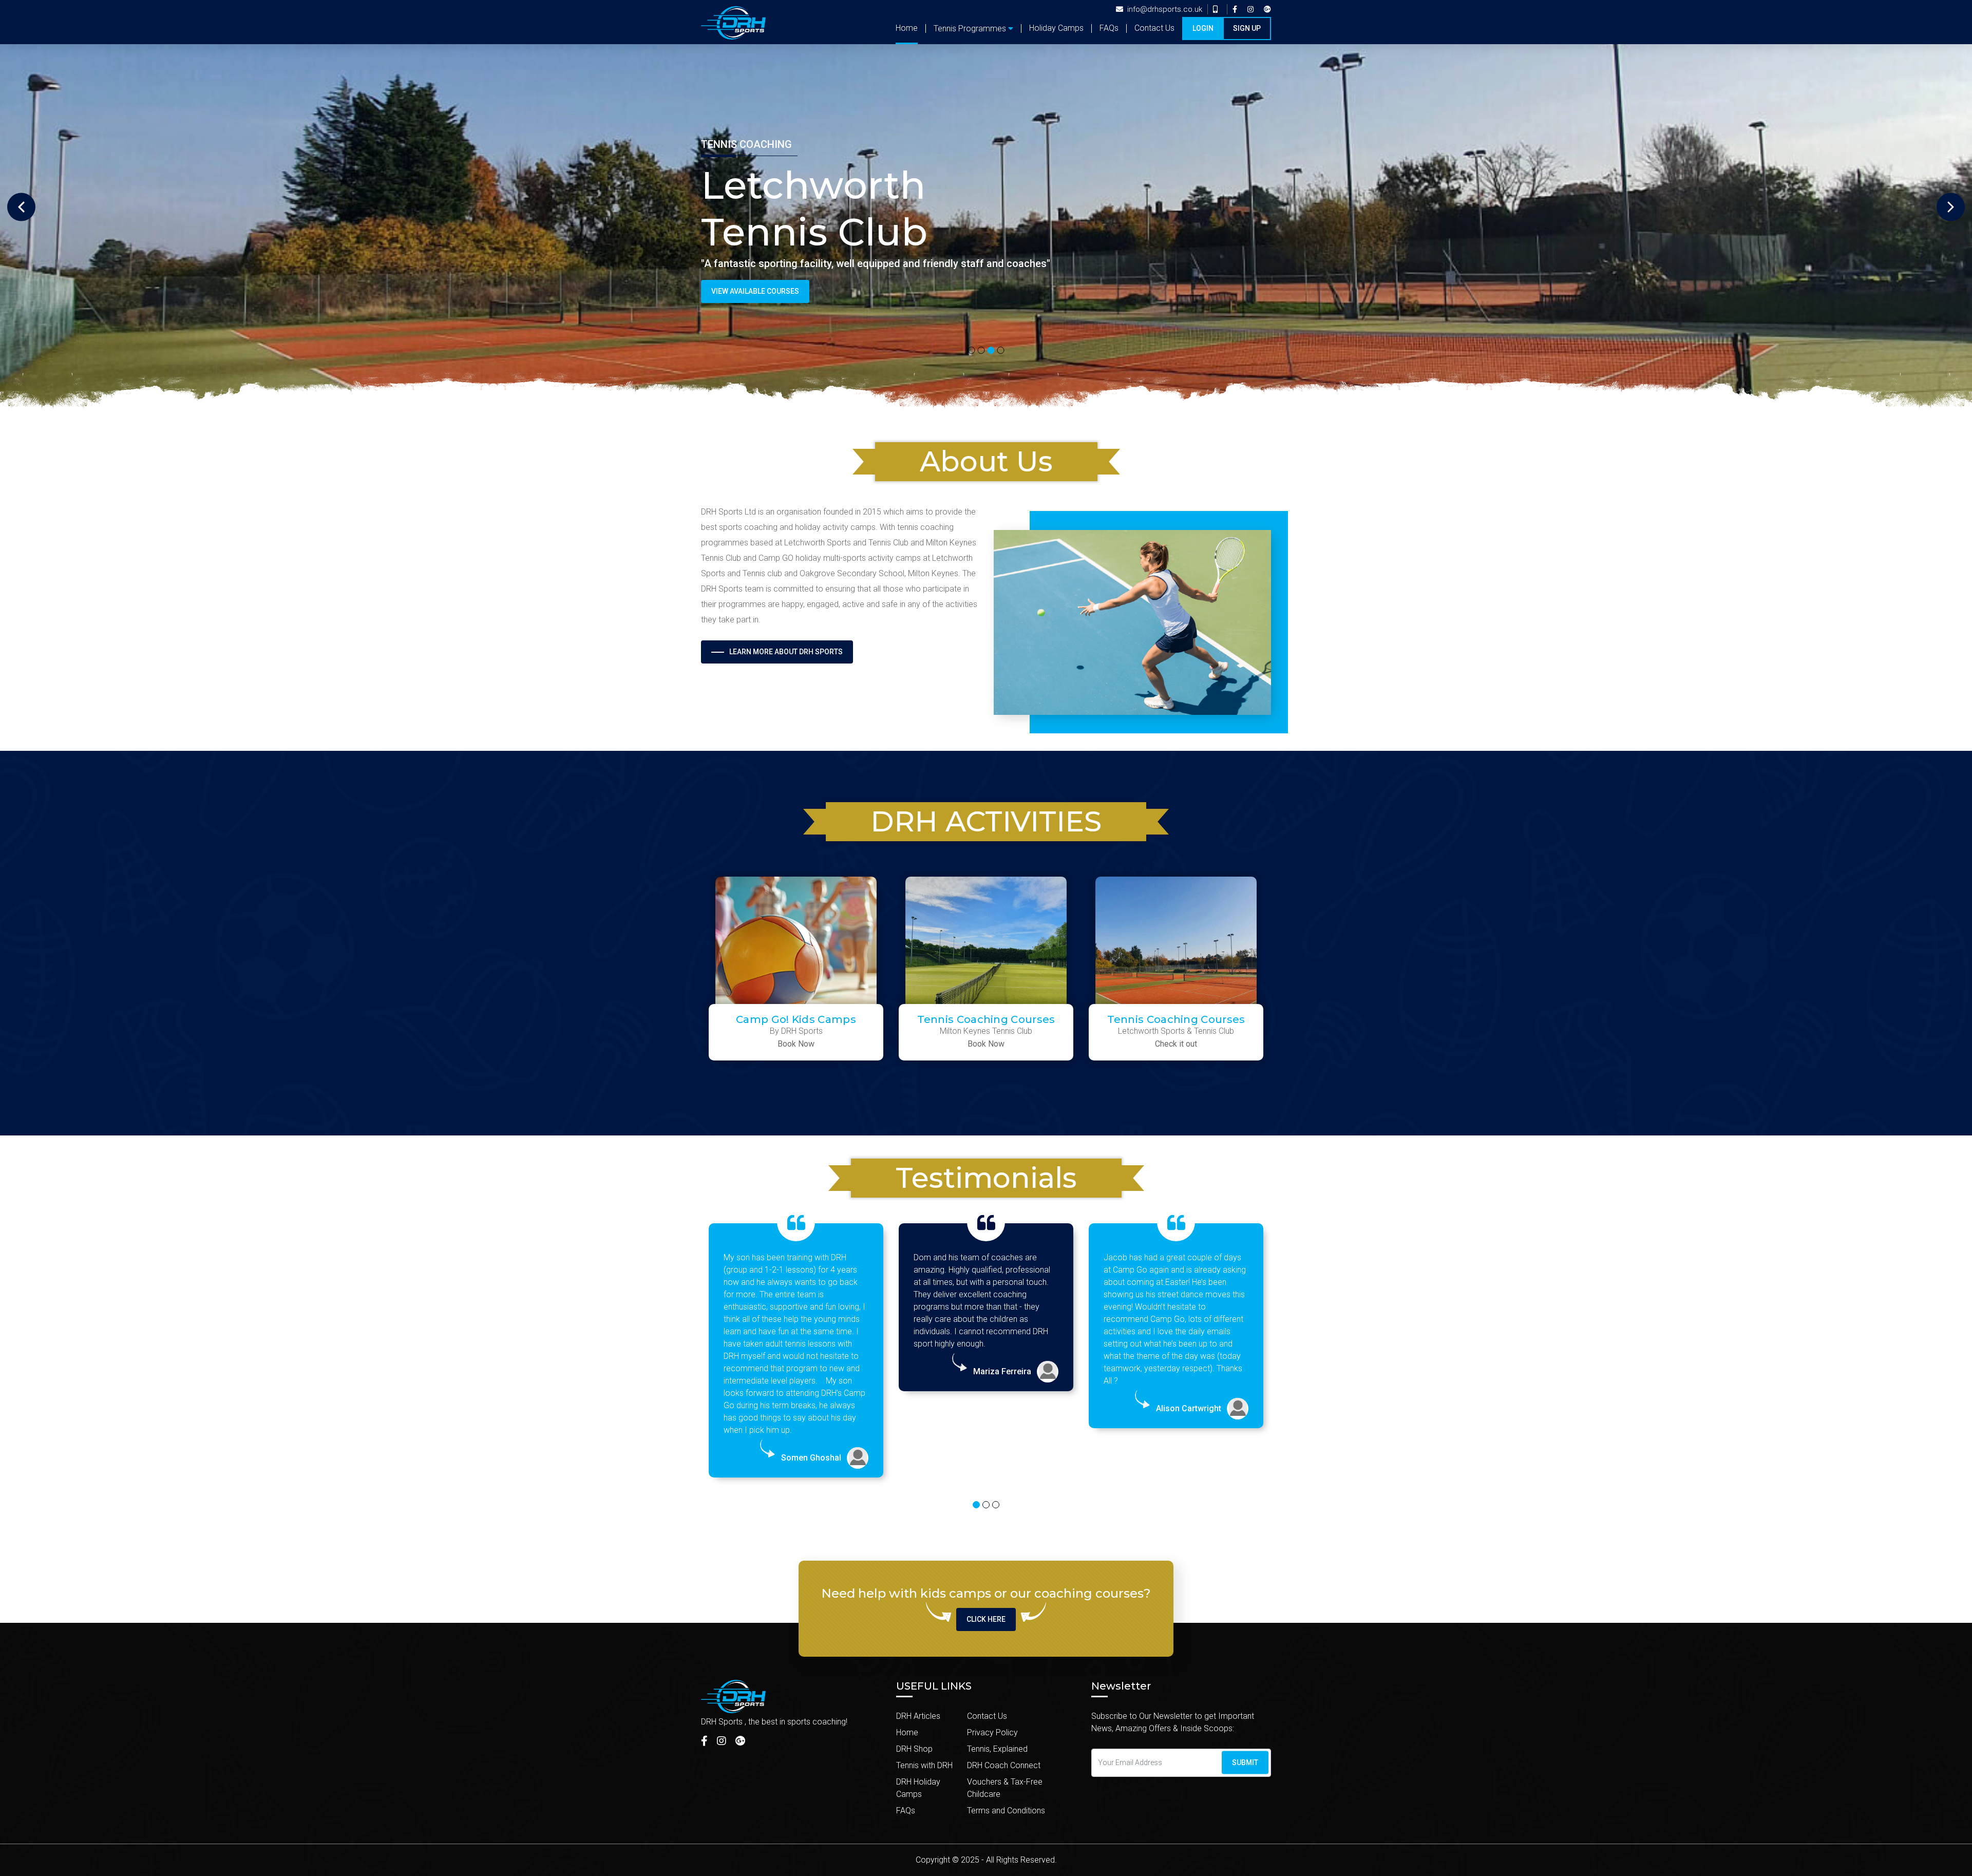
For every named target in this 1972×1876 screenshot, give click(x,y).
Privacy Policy (992, 1732)
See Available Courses (753, 291)
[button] (972, 351)
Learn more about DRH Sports (786, 652)
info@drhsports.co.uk (1165, 9)
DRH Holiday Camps (918, 1788)
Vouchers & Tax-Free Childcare (1005, 1788)
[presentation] (21, 207)
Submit (1245, 1763)
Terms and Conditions (1006, 1811)
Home (907, 28)
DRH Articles (918, 1716)
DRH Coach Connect (1004, 1765)
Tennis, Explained (997, 1749)
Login (1203, 28)
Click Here (986, 1619)
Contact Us (1154, 28)
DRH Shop (914, 1749)
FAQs (1109, 28)
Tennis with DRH (924, 1765)
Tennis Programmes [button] (970, 29)
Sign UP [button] (1247, 28)
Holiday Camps (1056, 28)
